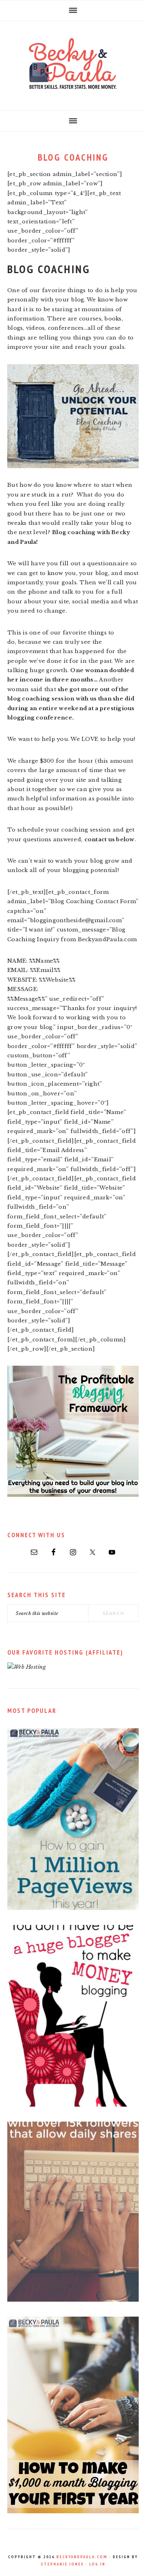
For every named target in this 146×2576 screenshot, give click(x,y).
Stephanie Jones (62, 2564)
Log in (97, 2564)
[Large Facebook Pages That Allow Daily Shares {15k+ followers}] (73, 2300)
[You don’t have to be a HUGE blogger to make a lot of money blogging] (73, 2105)
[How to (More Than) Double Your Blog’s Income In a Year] (73, 2511)
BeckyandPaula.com (82, 2557)
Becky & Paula (73, 64)
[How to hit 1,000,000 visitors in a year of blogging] (73, 1908)
